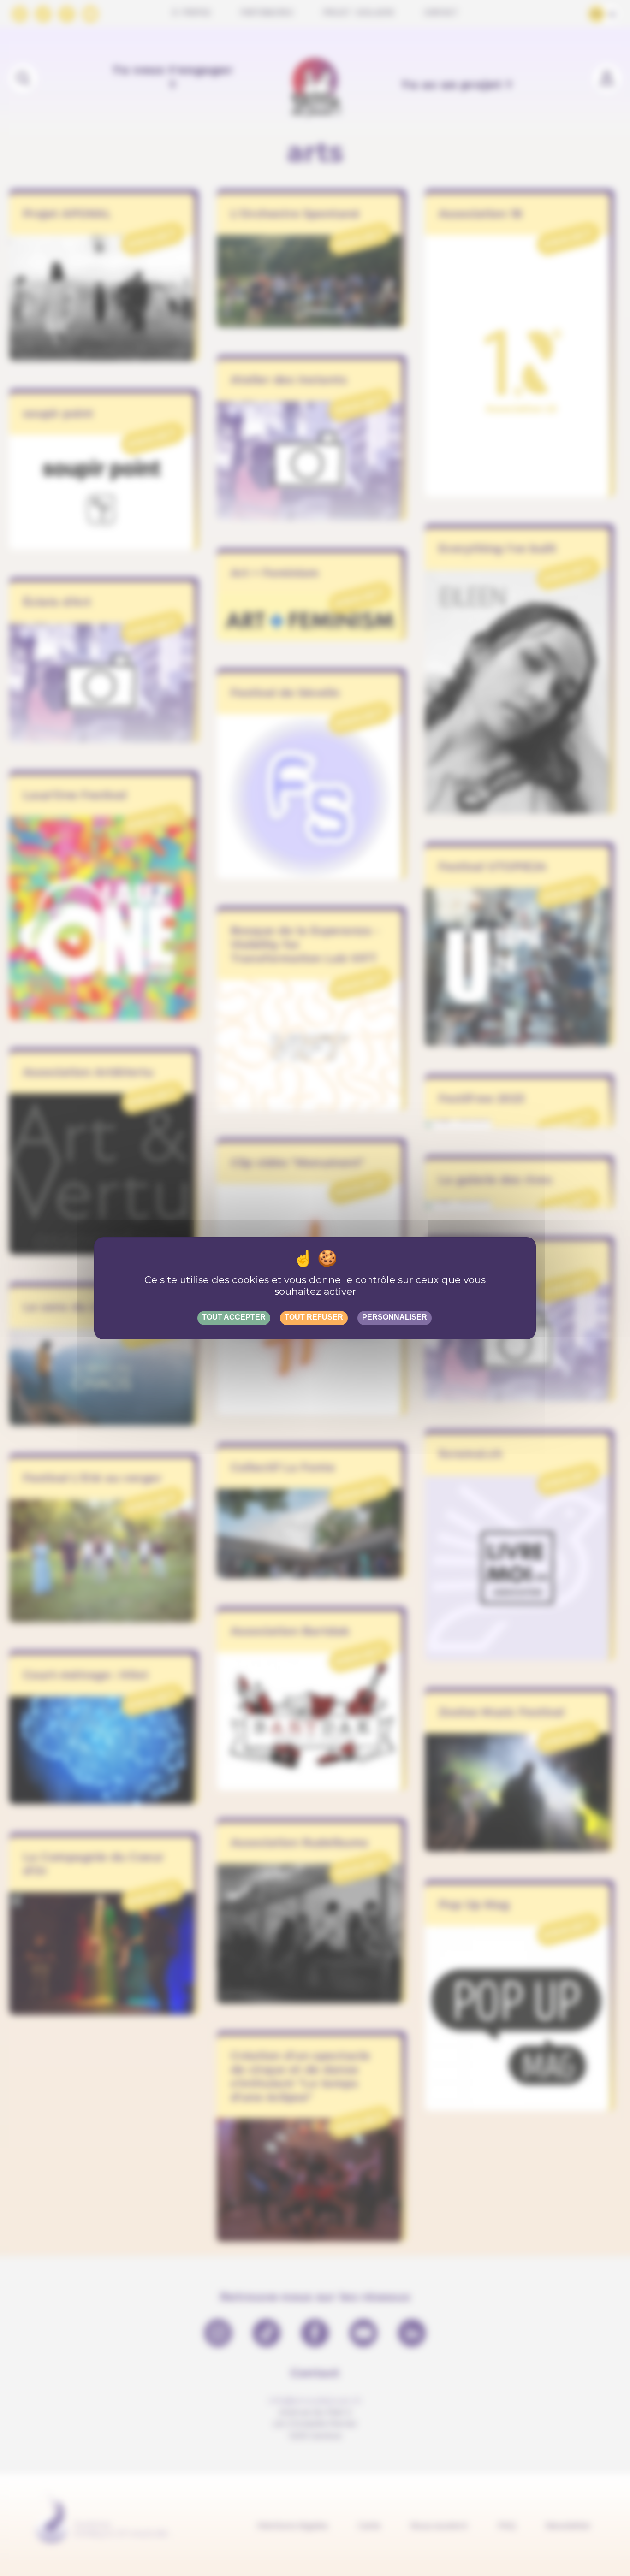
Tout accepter (234, 1317)
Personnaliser (395, 1317)
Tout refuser (314, 1317)
